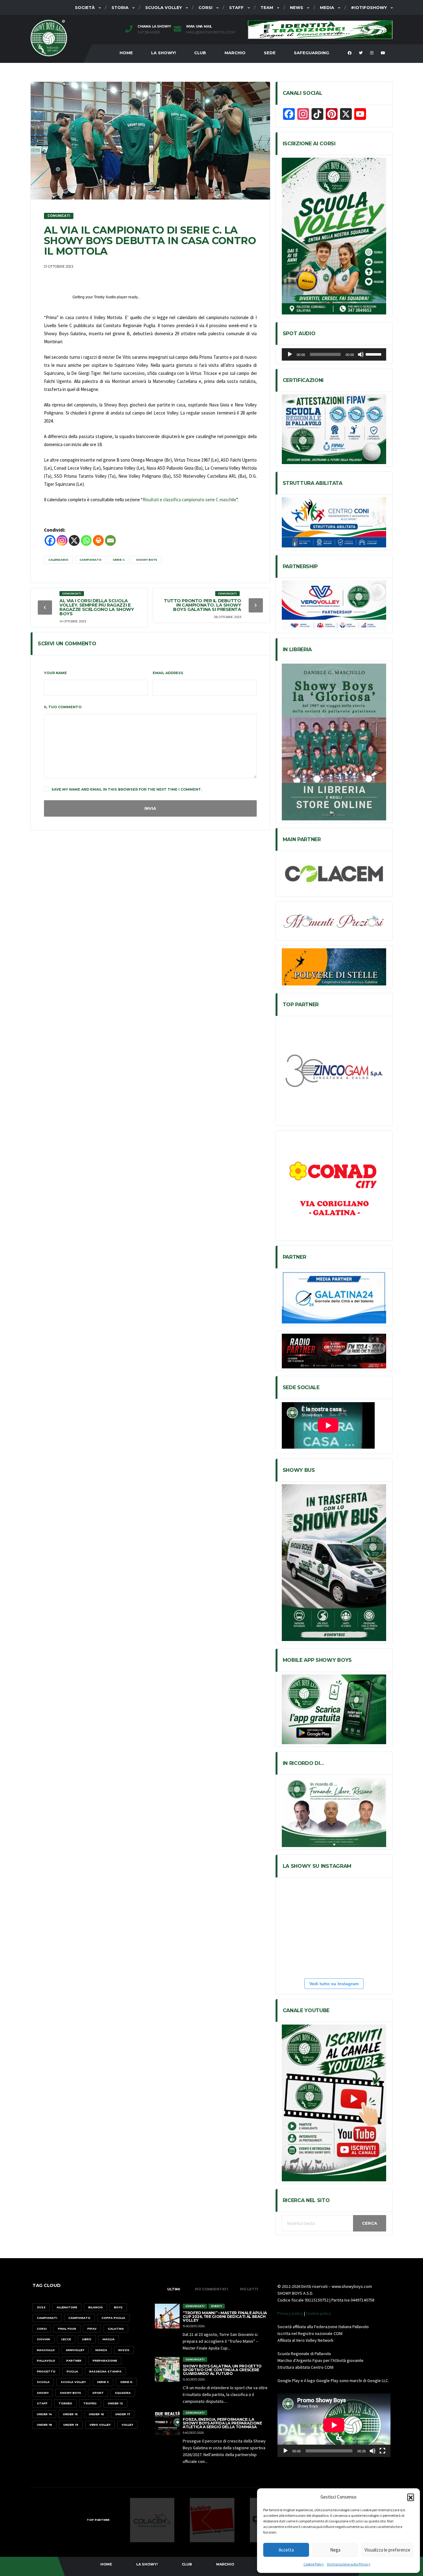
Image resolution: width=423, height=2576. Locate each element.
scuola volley (73, 2382)
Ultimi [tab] (174, 2289)
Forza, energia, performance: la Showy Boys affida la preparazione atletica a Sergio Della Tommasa (222, 2423)
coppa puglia (113, 2318)
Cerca (370, 2223)
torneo (65, 2403)
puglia (72, 2371)
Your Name (55, 673)
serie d (126, 2382)
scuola (43, 2382)
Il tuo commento (63, 707)
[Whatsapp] (86, 540)
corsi (42, 2329)
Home (126, 53)
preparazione (105, 2361)
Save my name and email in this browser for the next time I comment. (127, 789)
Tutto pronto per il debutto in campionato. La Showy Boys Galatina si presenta (203, 605)
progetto (46, 2371)
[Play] (290, 354)
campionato (91, 560)
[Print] (98, 540)
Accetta (286, 2550)
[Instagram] (62, 540)
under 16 (96, 2414)
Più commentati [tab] (211, 2289)
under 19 (71, 2425)
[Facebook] (50, 540)
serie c (119, 560)
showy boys (147, 560)
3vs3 (41, 2307)
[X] (74, 540)
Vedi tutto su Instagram (334, 1984)
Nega (335, 2550)
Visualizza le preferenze (387, 2550)
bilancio (96, 2307)
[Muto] (361, 354)
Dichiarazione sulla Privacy (349, 2564)
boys (118, 2307)
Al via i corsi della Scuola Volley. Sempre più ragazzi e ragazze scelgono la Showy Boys (97, 607)
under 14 (44, 2414)
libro (87, 2339)
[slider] (374, 354)
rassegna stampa (105, 2371)
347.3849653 (149, 32)
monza (101, 2350)
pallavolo (46, 2361)
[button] (411, 2497)
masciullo (46, 2350)
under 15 (70, 2414)
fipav (92, 2329)
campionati (47, 2318)
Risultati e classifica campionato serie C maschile (190, 500)
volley (127, 2425)
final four (67, 2329)
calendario (58, 560)
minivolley (75, 2350)
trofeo (90, 2403)
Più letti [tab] (249, 2289)
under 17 (123, 2414)
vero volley (100, 2425)
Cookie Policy (314, 2564)
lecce (66, 2339)
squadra (123, 2393)
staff (42, 2403)
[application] (334, 354)
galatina (116, 2329)
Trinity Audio (105, 297)
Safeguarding (312, 53)
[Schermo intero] (382, 2451)
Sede (270, 53)
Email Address (168, 673)
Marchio (235, 53)
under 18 (44, 2425)
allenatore (67, 2307)
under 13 (115, 2403)
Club (200, 53)
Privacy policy (290, 2313)
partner (74, 2361)
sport (98, 2393)
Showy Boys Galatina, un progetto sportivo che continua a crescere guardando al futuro (222, 2370)
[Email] (110, 540)
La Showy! (164, 53)
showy (43, 2393)
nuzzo (124, 2350)
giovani (44, 2339)
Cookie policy (318, 2313)
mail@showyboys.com (211, 32)
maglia (109, 2339)
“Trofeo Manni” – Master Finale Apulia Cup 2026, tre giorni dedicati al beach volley (225, 2317)
